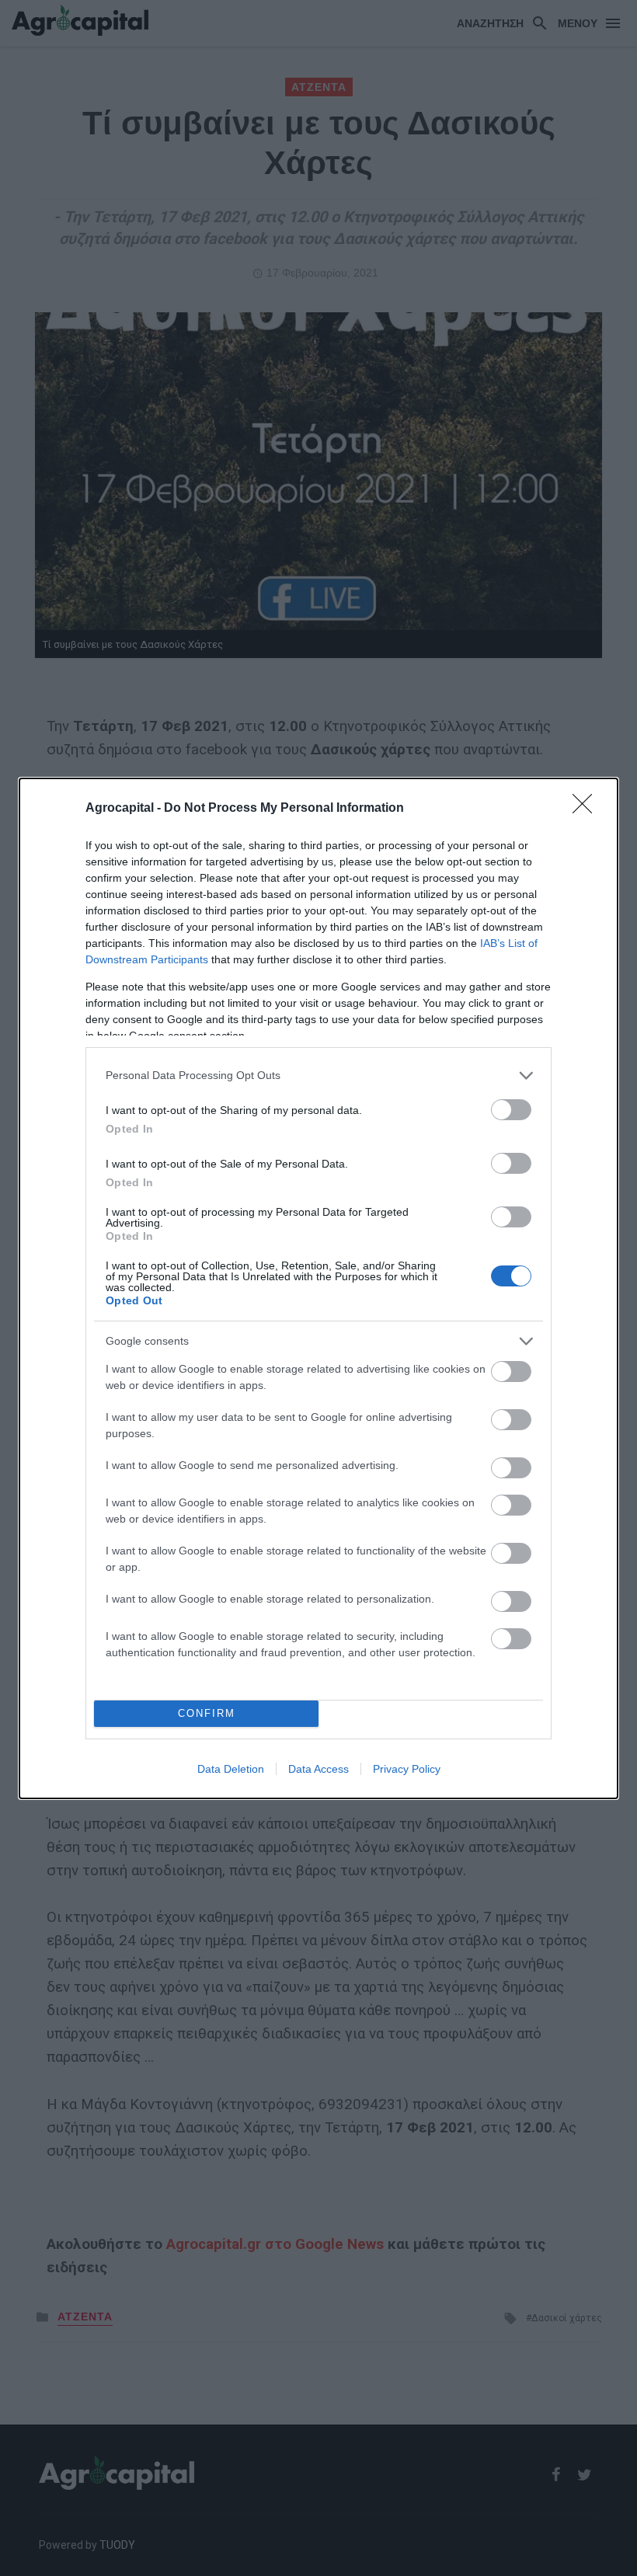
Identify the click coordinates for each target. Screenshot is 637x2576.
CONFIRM (207, 1713)
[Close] (587, 809)
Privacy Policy (407, 1769)
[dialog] (318, 1288)
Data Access (318, 1769)
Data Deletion (231, 1769)
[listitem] (318, 1076)
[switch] (511, 1110)
